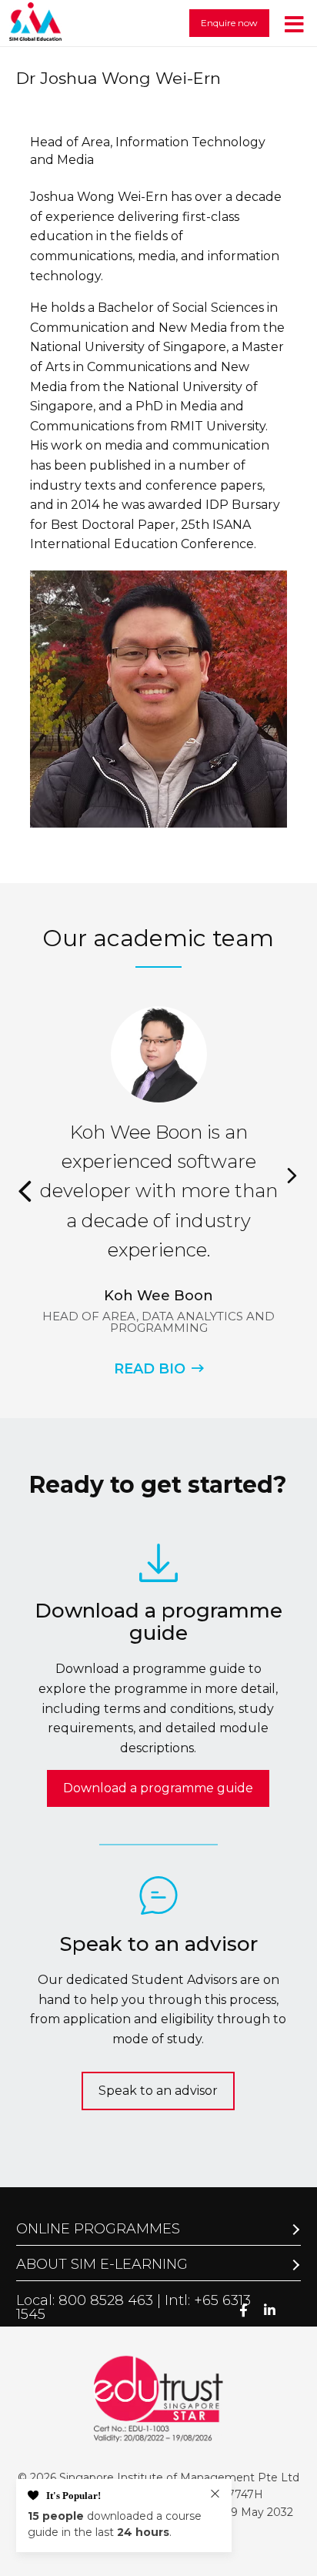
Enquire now (229, 23)
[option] (158, 1191)
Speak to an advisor (158, 2091)
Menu (294, 23)
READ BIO (150, 1369)
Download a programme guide (158, 1788)
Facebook (244, 2310)
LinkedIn (270, 2310)
